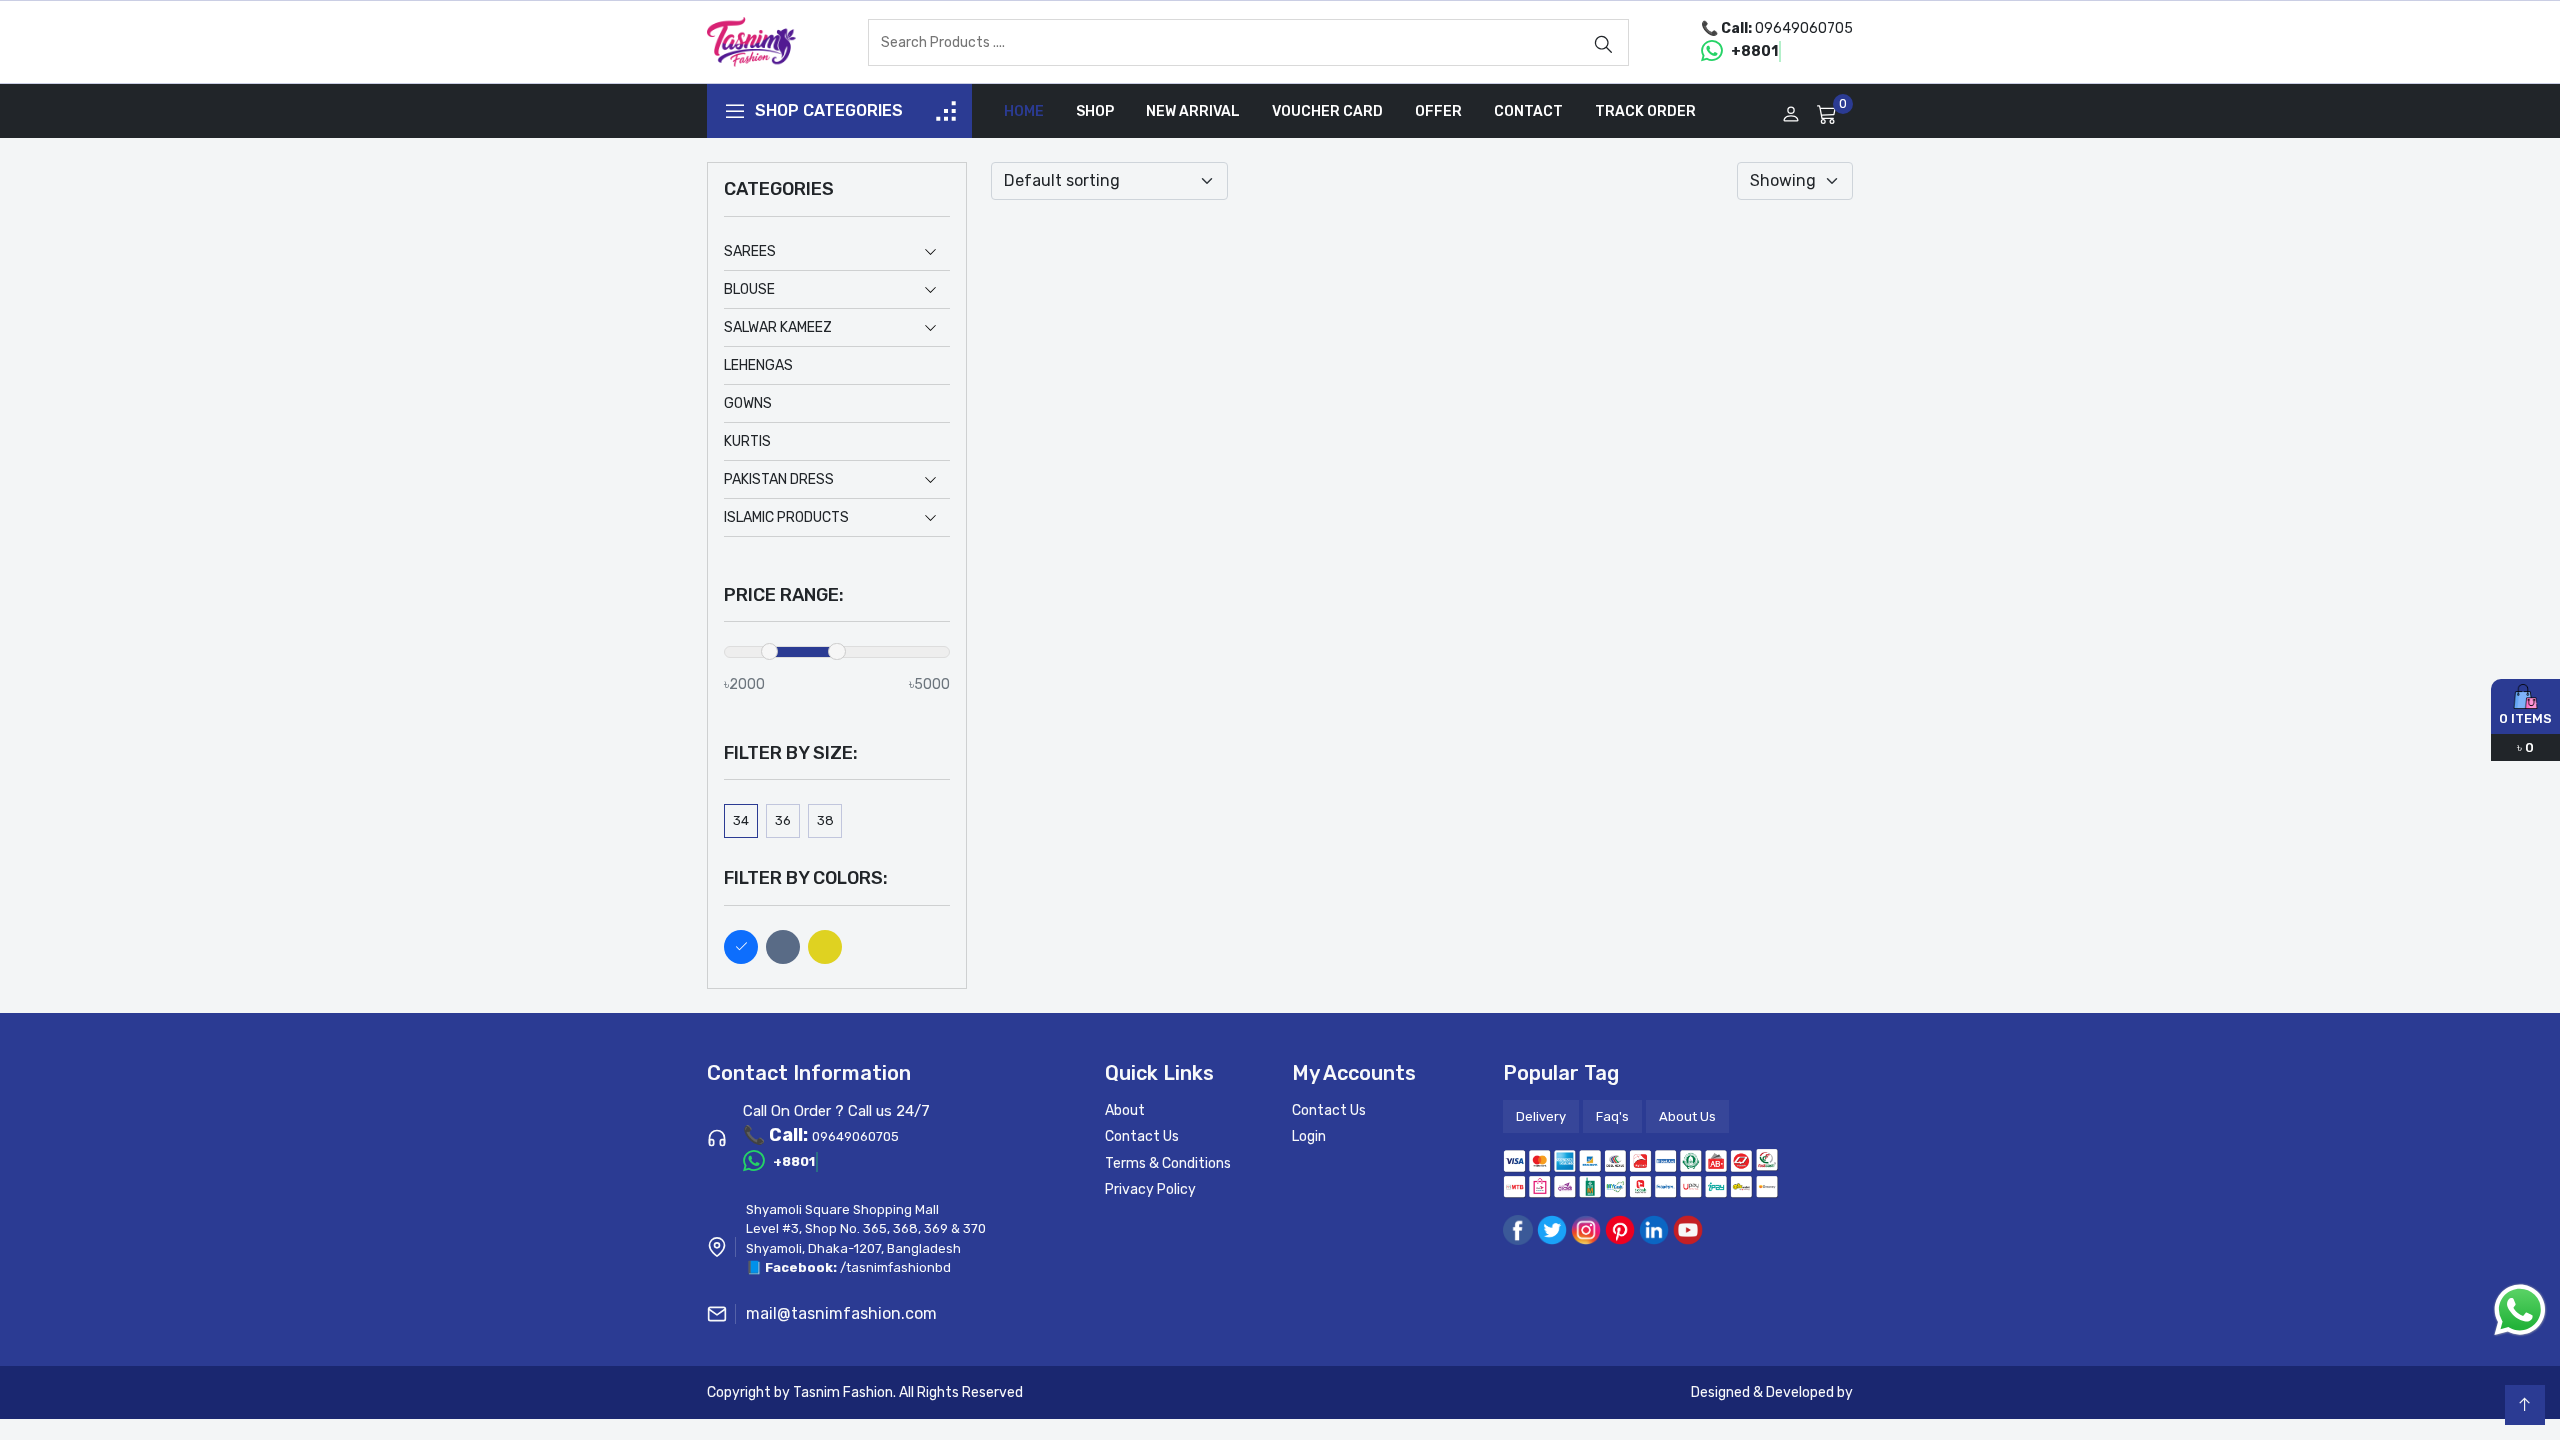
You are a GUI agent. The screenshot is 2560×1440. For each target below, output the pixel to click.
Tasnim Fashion (843, 1392)
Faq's (1612, 1116)
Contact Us (1142, 1136)
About (1125, 1110)
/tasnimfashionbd (895, 1267)
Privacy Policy (1150, 1189)
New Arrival (1193, 111)
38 (825, 820)
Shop (1095, 111)
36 (783, 820)
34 (741, 820)
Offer (1438, 111)
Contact (1528, 111)
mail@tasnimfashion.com (841, 1313)
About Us (1687, 1116)
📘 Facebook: (793, 1267)
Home (1024, 111)
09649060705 (1804, 28)
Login (1309, 1136)
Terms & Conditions (1168, 1163)
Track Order (1645, 111)
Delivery (1541, 1116)
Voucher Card (1327, 111)
